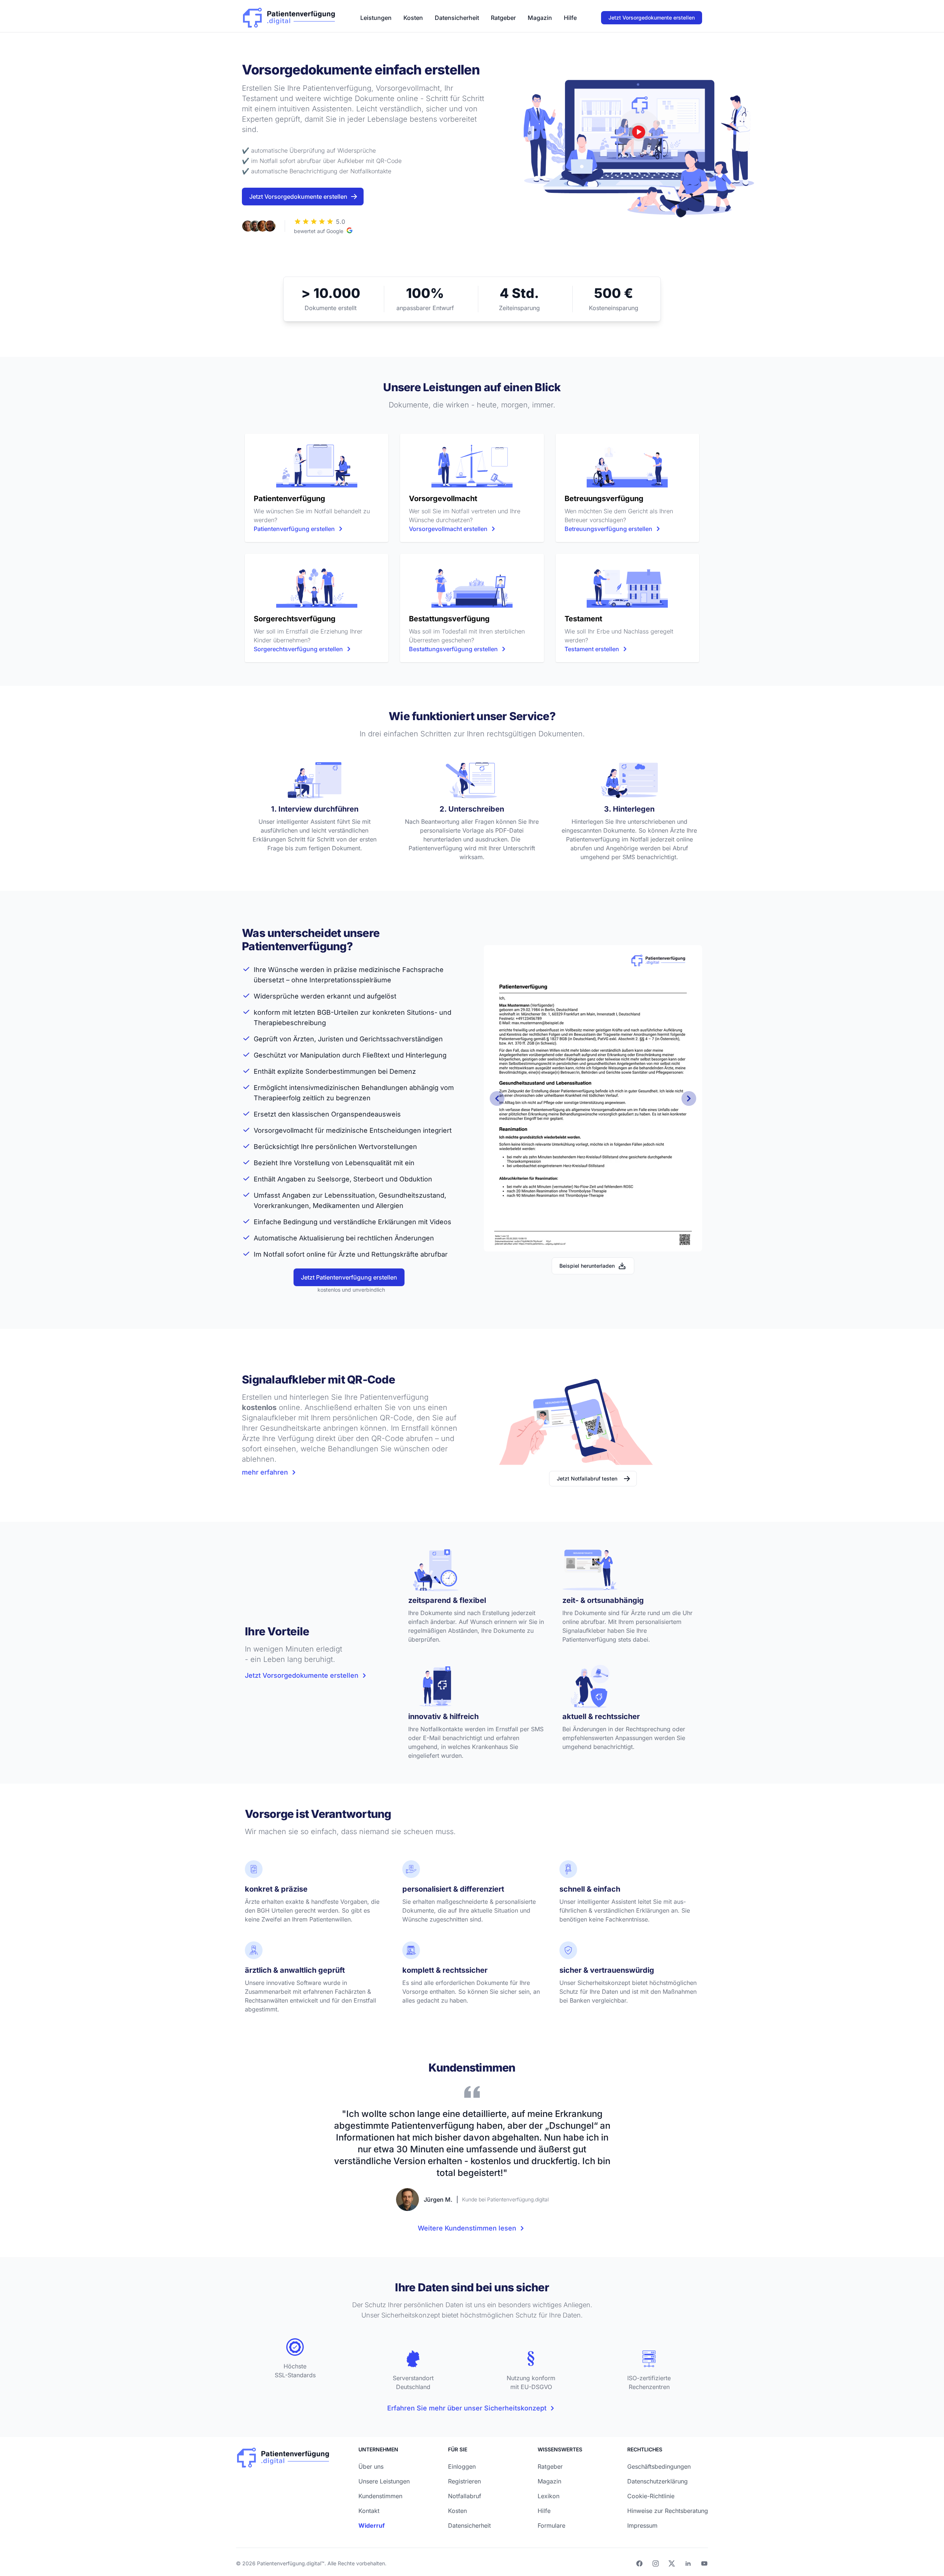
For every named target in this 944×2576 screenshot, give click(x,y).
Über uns (371, 2466)
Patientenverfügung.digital (289, 2563)
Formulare (551, 2525)
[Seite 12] (642, 1242)
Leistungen (376, 18)
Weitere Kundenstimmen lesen (467, 2228)
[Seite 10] (624, 1242)
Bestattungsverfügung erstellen (453, 649)
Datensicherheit (457, 18)
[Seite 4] (571, 1242)
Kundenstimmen (380, 2496)
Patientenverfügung (394, 1397)
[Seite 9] (615, 1242)
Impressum (642, 2525)
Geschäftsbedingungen (659, 2466)
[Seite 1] (544, 1242)
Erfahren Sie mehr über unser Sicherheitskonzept (467, 2408)
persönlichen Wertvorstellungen (366, 1147)
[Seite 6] (589, 1242)
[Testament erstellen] (627, 585)
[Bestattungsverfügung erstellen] (472, 585)
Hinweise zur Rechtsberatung (668, 2511)
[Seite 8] (606, 1242)
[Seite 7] (597, 1242)
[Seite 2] (553, 1242)
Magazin (540, 18)
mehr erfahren (265, 1472)
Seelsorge (333, 1179)
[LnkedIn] (688, 2563)
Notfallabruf (465, 2496)
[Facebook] (639, 2563)
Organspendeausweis (366, 1114)
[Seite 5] (580, 1242)
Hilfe (570, 18)
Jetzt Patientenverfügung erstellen (349, 1277)
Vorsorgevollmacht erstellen (448, 529)
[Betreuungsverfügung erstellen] (627, 465)
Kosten (413, 18)
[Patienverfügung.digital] (289, 16)
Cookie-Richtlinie (651, 2496)
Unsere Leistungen (384, 2481)
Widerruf (372, 2525)
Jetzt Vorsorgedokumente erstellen (652, 18)
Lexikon (549, 2496)
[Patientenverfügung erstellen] (317, 465)
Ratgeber (503, 18)
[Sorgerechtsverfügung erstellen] (317, 585)
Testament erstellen (592, 649)
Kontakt (369, 2511)
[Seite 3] (562, 1242)
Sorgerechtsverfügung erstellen (298, 649)
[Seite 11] (633, 1242)
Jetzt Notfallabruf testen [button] (587, 1478)
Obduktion (416, 1179)
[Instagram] (656, 2563)
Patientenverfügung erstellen (294, 529)
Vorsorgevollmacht (283, 1130)
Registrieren (464, 2481)
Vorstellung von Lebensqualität (343, 1163)
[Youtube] (704, 2563)
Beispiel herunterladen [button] (587, 1266)
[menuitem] (376, 18)
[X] (672, 2563)
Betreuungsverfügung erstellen (608, 529)
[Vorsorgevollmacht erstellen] (472, 465)
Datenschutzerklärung (657, 2481)
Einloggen (462, 2466)
